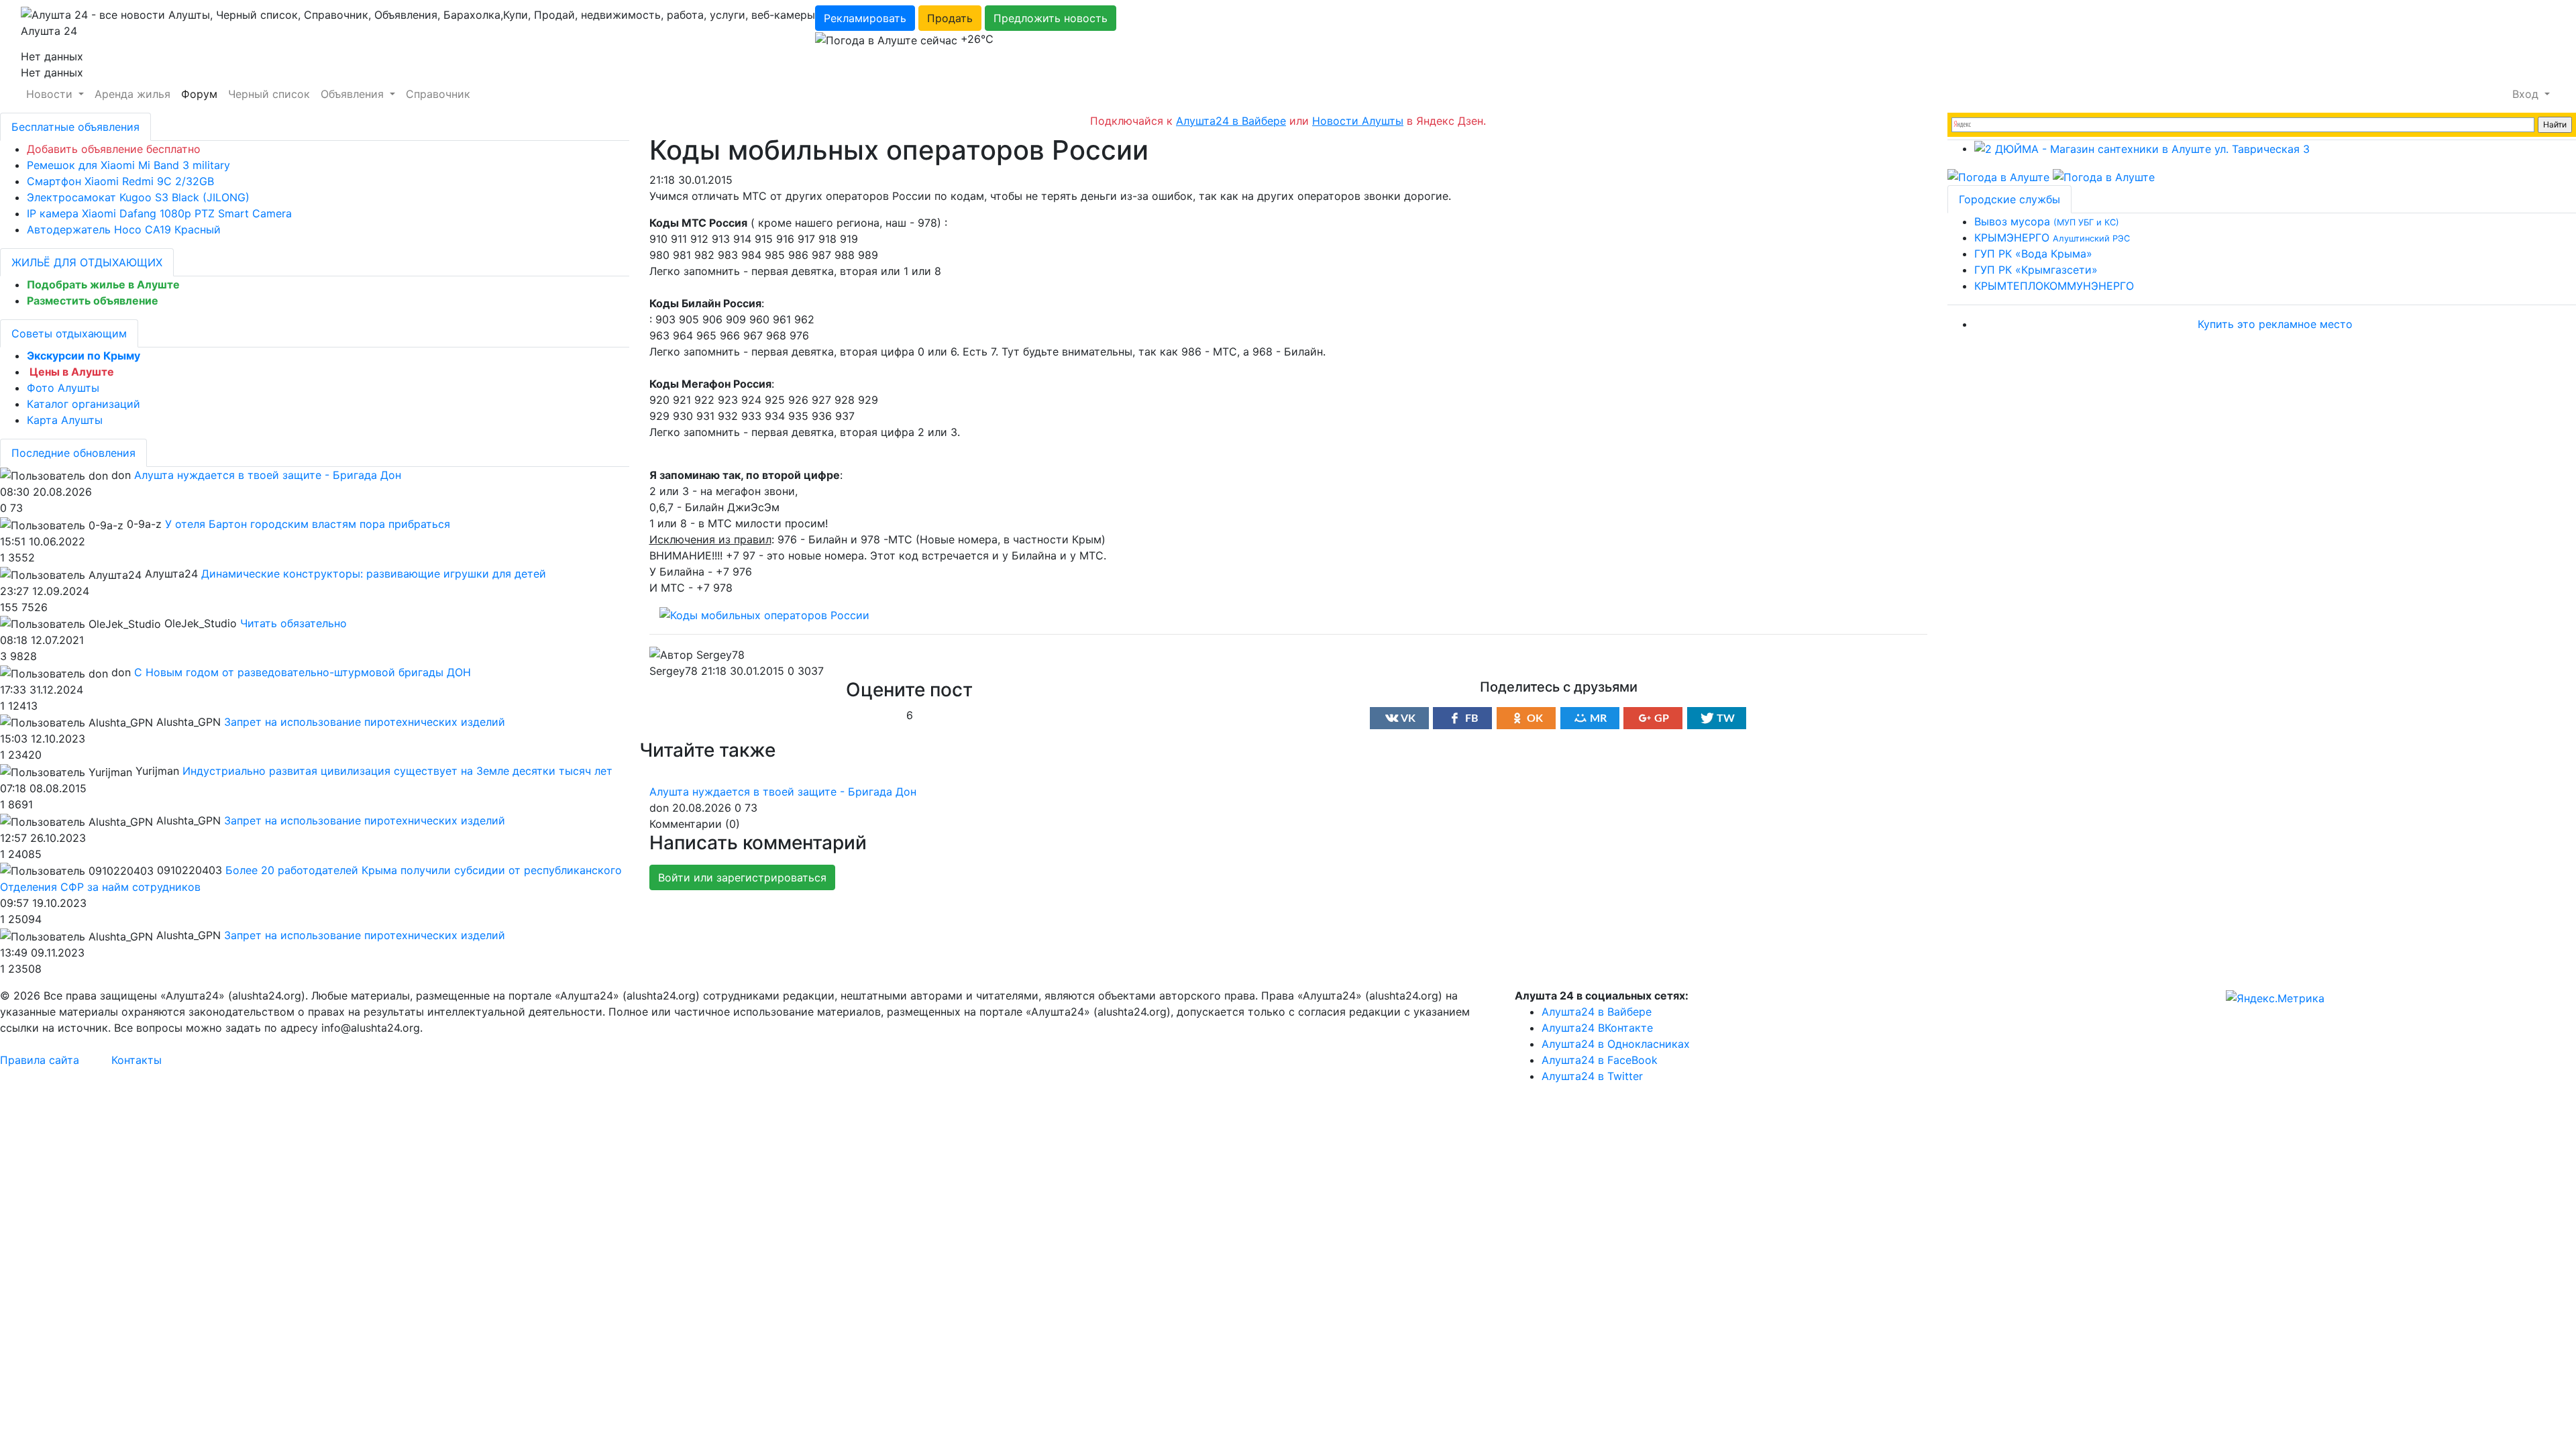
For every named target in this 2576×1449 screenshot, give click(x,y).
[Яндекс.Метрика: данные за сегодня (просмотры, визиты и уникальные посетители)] (2275, 998)
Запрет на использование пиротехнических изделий (365, 722)
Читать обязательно (293, 623)
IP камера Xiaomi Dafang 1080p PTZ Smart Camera (159, 213)
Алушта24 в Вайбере (1597, 1012)
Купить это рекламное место (2275, 324)
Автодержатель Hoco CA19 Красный (124, 229)
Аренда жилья (132, 94)
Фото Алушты (63, 388)
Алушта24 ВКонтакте (1597, 1028)
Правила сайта (40, 1060)
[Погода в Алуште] (1998, 176)
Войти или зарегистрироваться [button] (742, 877)
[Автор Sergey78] (697, 655)
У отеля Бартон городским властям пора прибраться (308, 524)
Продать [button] (950, 18)
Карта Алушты (65, 420)
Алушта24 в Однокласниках (1616, 1044)
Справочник (438, 94)
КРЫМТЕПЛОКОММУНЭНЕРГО (2054, 286)
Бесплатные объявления (75, 127)
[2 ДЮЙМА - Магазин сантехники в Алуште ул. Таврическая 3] (2142, 148)
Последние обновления (73, 453)
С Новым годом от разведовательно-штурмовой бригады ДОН (303, 672)
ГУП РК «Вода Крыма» (2033, 254)
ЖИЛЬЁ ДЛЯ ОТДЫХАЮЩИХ (87, 262)
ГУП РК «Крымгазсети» (2036, 270)
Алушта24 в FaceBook (1600, 1060)
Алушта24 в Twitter (1592, 1076)
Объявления (354, 94)
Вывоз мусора (2047, 221)
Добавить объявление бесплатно (114, 149)
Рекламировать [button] (865, 18)
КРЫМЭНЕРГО (2052, 237)
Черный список (269, 94)
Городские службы (2009, 199)
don (659, 808)
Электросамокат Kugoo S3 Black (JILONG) (138, 197)
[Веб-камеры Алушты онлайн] (2104, 176)
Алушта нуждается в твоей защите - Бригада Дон (783, 792)
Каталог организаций (84, 404)
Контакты (137, 1060)
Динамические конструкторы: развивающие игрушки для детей (374, 574)
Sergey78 (674, 671)
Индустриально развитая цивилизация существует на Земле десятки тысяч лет (397, 771)
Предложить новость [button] (1051, 18)
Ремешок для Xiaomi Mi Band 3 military (128, 165)
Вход (2527, 94)
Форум (199, 94)
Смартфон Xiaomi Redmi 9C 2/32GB (120, 181)
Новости (51, 94)
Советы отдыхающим (69, 333)
